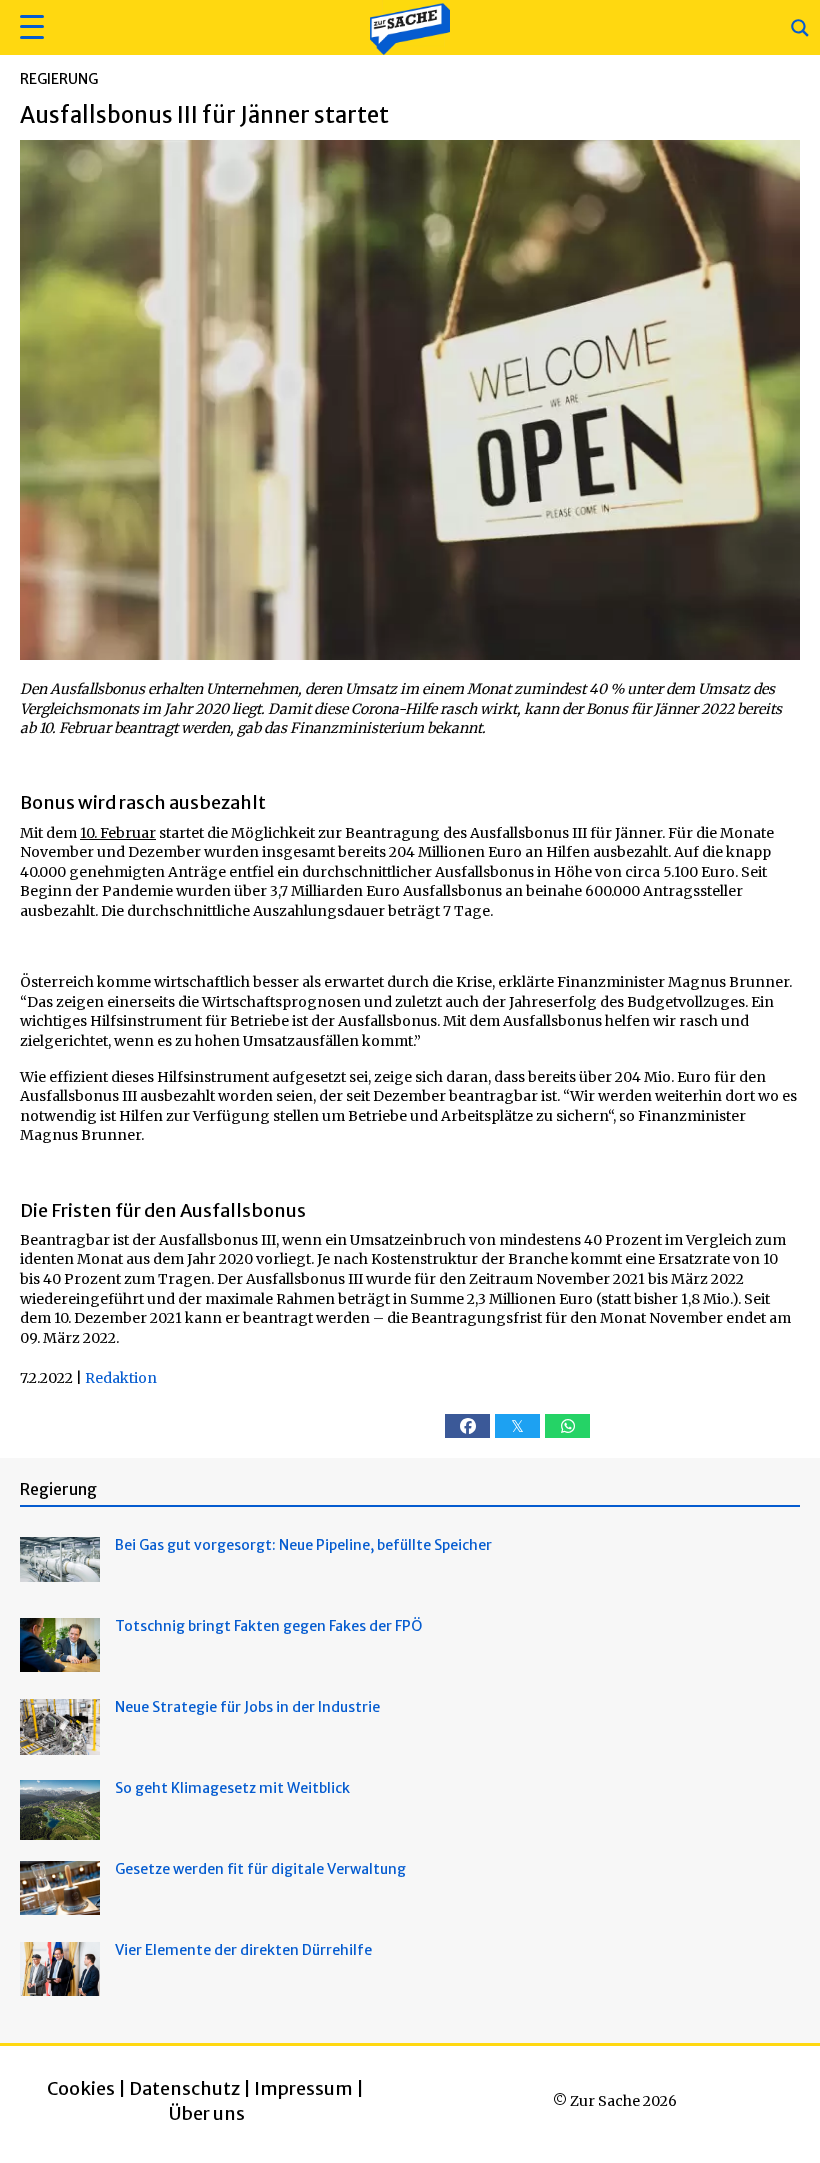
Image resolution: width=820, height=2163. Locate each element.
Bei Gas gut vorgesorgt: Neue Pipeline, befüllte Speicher (303, 1545)
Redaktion (121, 1378)
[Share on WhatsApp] (567, 1426)
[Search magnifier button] (800, 28)
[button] (29, 27)
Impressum (303, 2088)
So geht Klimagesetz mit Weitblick (232, 1788)
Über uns (207, 2113)
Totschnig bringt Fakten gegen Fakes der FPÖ (268, 1626)
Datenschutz (184, 2088)
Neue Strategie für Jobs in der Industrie (247, 1707)
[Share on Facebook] (467, 1426)
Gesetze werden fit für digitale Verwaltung (260, 1869)
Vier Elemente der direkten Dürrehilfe (243, 1950)
